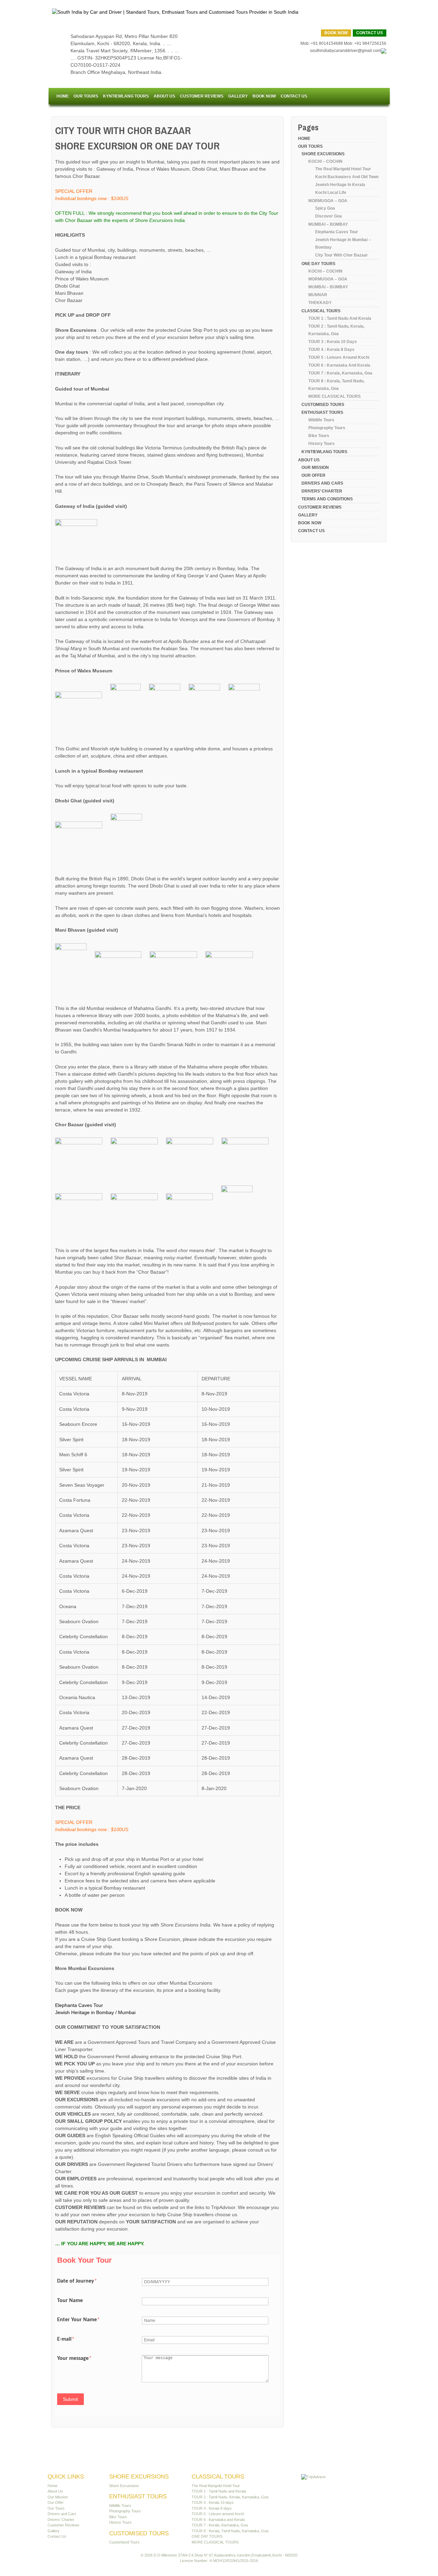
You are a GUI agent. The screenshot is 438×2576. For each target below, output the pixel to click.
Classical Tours (321, 311)
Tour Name (70, 2301)
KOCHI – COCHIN (325, 161)
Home (63, 96)
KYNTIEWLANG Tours (126, 96)
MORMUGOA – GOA (328, 201)
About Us (164, 96)
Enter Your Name (78, 2320)
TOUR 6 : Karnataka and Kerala (339, 365)
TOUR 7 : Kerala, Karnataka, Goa (340, 373)
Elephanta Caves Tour (79, 2005)
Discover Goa (328, 216)
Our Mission (315, 468)
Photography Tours (327, 428)
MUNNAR (318, 295)
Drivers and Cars (322, 483)
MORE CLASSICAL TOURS (334, 396)
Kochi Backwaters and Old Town (347, 177)
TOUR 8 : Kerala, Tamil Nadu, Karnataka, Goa (230, 2531)
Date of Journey (77, 2281)
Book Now (336, 33)
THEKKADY (320, 303)
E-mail (66, 2339)
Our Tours (86, 96)
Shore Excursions (124, 2486)
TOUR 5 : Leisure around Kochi (339, 357)
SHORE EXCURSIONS (323, 154)
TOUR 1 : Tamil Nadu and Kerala (340, 318)
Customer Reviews (63, 2525)
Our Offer (313, 475)
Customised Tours (323, 405)
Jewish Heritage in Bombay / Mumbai (95, 2012)
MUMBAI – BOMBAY (328, 224)
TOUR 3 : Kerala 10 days (333, 342)
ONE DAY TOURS (318, 264)
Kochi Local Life (331, 193)
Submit (70, 2399)
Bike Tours (319, 436)
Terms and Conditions (327, 499)
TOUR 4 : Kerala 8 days (331, 350)
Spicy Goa (325, 208)
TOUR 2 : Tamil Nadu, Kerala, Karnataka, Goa (230, 2497)
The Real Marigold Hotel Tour (343, 169)
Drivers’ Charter (61, 2520)
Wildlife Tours (321, 420)
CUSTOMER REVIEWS (202, 96)
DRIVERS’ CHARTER (322, 491)
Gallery (238, 96)
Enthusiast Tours (322, 412)
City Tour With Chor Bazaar (342, 255)
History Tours (321, 444)
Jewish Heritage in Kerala (340, 185)
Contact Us (370, 33)
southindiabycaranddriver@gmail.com (345, 51)
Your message (74, 2358)
